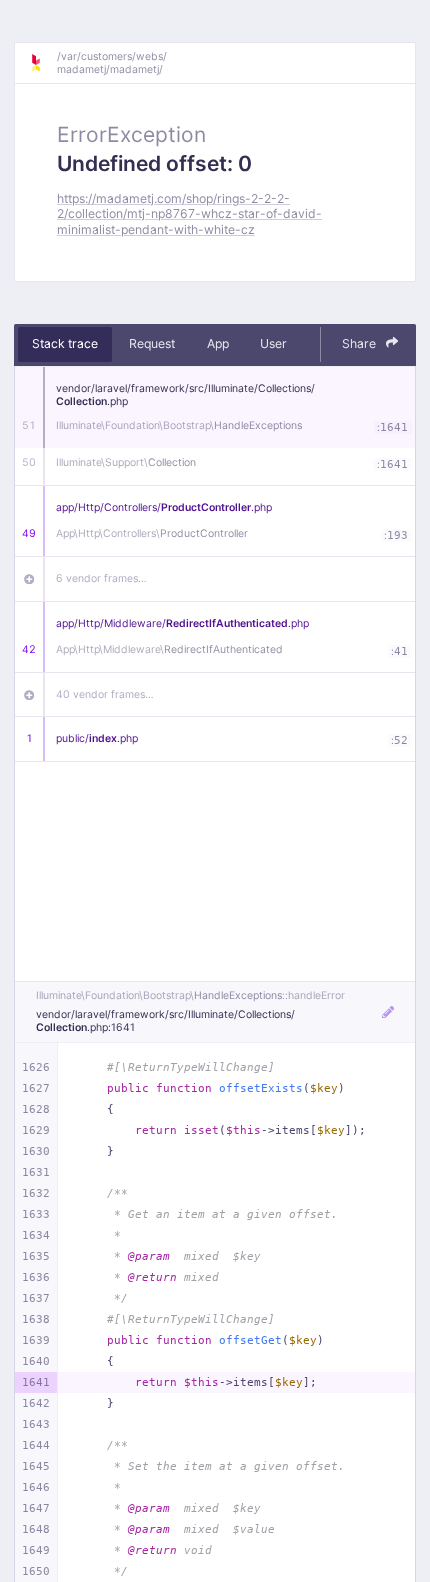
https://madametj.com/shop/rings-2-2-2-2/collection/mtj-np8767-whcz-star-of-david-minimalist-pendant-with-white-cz (189, 214)
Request (152, 343)
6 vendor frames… (101, 578)
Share (360, 343)
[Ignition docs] (43, 63)
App (218, 343)
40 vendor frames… (105, 694)
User (273, 343)
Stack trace (65, 343)
